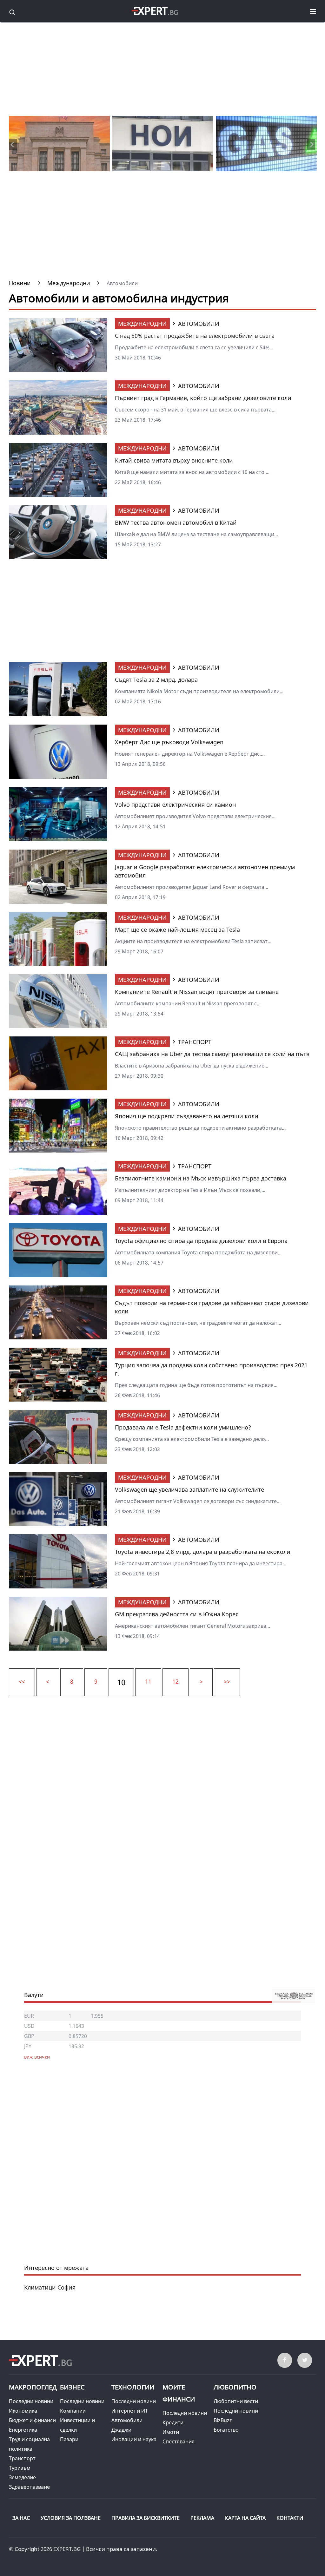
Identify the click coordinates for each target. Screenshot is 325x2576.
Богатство (226, 2430)
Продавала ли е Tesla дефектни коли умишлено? (183, 1427)
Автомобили (127, 2420)
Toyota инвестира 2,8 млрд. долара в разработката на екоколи (203, 1552)
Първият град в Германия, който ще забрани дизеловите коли (203, 398)
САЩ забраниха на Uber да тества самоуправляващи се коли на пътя (212, 1054)
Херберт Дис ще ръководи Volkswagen (169, 742)
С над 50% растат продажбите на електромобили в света (195, 336)
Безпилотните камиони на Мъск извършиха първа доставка (201, 1178)
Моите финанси (179, 2393)
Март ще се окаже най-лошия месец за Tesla (177, 930)
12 (176, 1681)
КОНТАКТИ (290, 2518)
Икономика (23, 2411)
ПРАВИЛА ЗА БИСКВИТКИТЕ (146, 2518)
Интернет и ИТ (130, 2411)
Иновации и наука (134, 2439)
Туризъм (20, 2468)
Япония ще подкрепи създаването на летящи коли (187, 1116)
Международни (142, 324)
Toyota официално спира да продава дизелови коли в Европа (201, 1241)
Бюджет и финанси (32, 2420)
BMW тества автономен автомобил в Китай (176, 522)
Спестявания (179, 2441)
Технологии (133, 2387)
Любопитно (235, 2387)
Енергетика (23, 2430)
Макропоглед (33, 2387)
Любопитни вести (236, 2401)
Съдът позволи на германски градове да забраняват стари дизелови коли (212, 1307)
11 (148, 1681)
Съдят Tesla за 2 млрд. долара (156, 680)
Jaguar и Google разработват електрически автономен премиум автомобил (205, 871)
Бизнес (72, 2387)
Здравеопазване (29, 2487)
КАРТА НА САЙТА (245, 2518)
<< (22, 1681)
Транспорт (22, 2458)
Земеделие (22, 2477)
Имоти (171, 2432)
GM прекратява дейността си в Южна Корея (177, 1614)
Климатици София (50, 2287)
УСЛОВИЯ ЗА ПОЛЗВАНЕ (71, 2518)
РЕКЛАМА (202, 2518)
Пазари (69, 2439)
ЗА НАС (21, 2518)
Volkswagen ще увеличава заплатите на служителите (189, 1489)
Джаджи (121, 2430)
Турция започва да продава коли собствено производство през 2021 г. (211, 1369)
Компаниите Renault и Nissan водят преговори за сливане (197, 992)
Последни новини (31, 2401)
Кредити (173, 2422)
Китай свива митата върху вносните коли (174, 460)
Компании (73, 2411)
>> (227, 1681)
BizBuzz (223, 2420)
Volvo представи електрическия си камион (175, 805)
